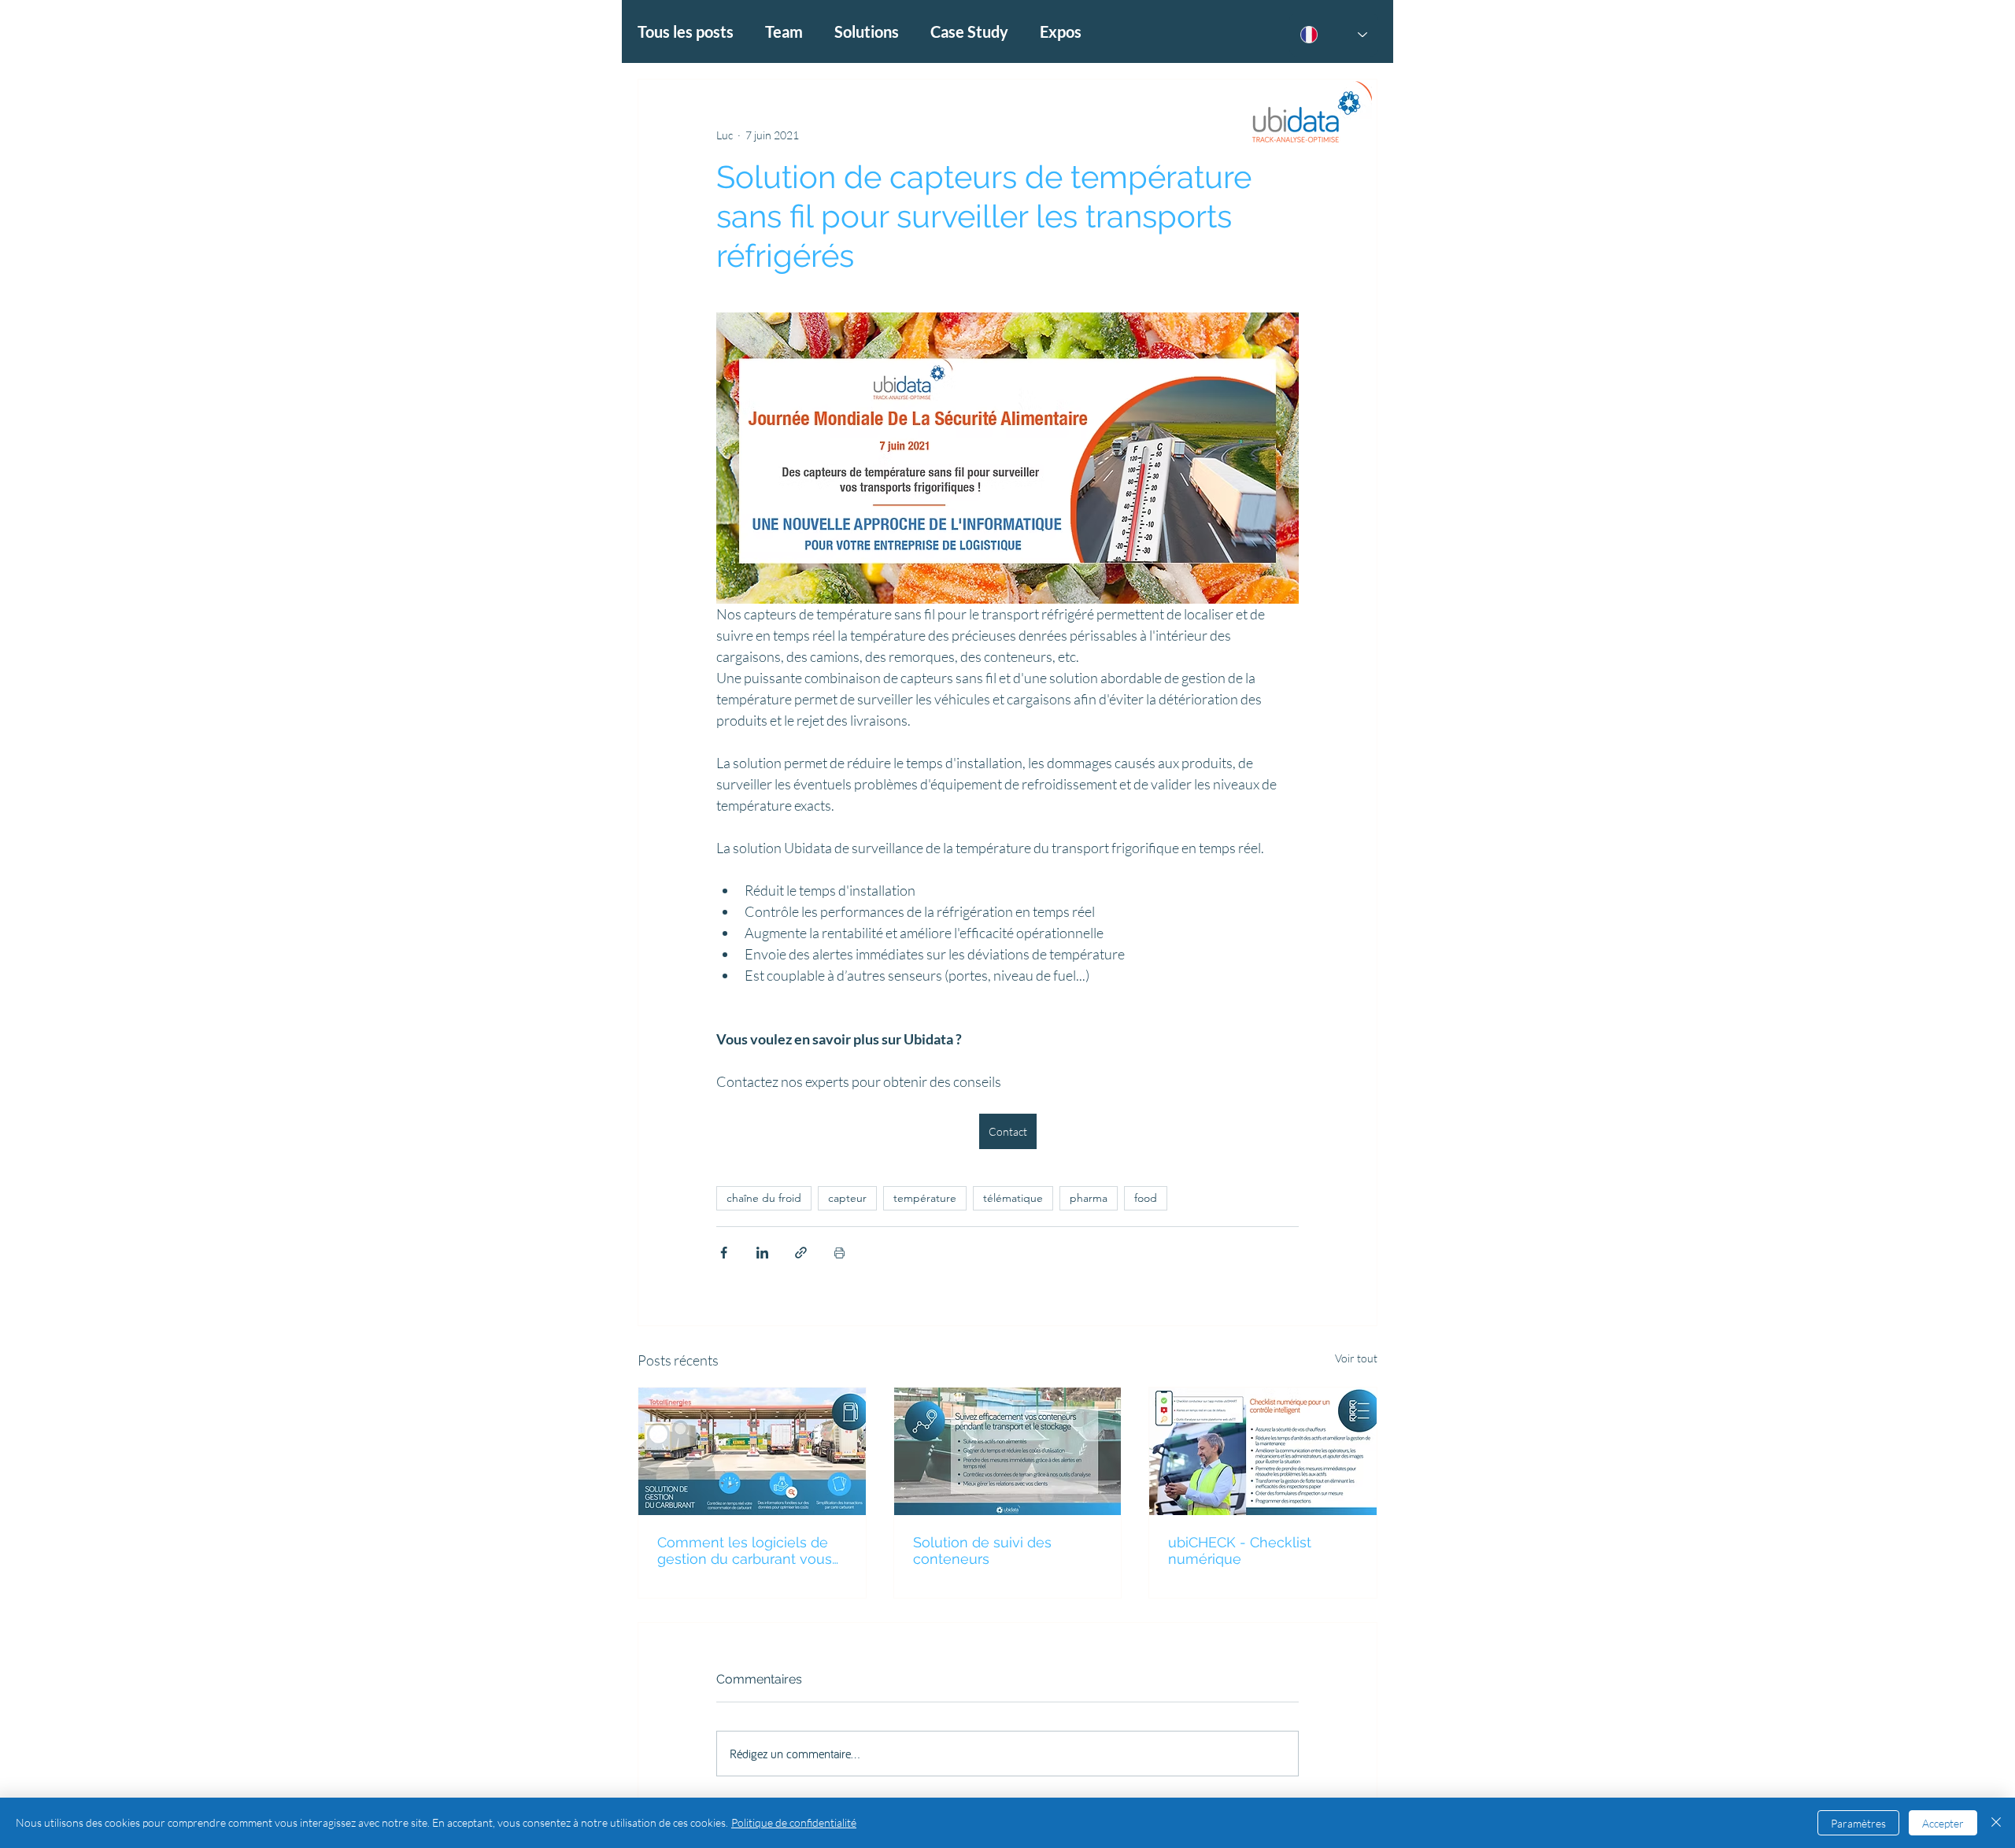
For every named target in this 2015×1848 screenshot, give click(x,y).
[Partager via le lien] (801, 1253)
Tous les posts (686, 31)
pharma (1089, 1198)
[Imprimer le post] (839, 1253)
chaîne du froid (764, 1198)
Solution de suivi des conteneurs (982, 1550)
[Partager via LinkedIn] (762, 1253)
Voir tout (1356, 1358)
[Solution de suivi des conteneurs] (1008, 1451)
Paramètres (1858, 1823)
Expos (1061, 31)
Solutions (867, 31)
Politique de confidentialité (794, 1822)
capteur (847, 1198)
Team (784, 31)
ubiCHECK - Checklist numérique (1240, 1550)
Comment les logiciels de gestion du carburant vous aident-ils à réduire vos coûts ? (745, 1550)
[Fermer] (1996, 1823)
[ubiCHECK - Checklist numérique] (1263, 1451)
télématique (1013, 1198)
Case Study (969, 31)
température (925, 1198)
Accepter (1943, 1823)
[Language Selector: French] (1334, 35)
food (1146, 1198)
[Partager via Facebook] (724, 1253)
